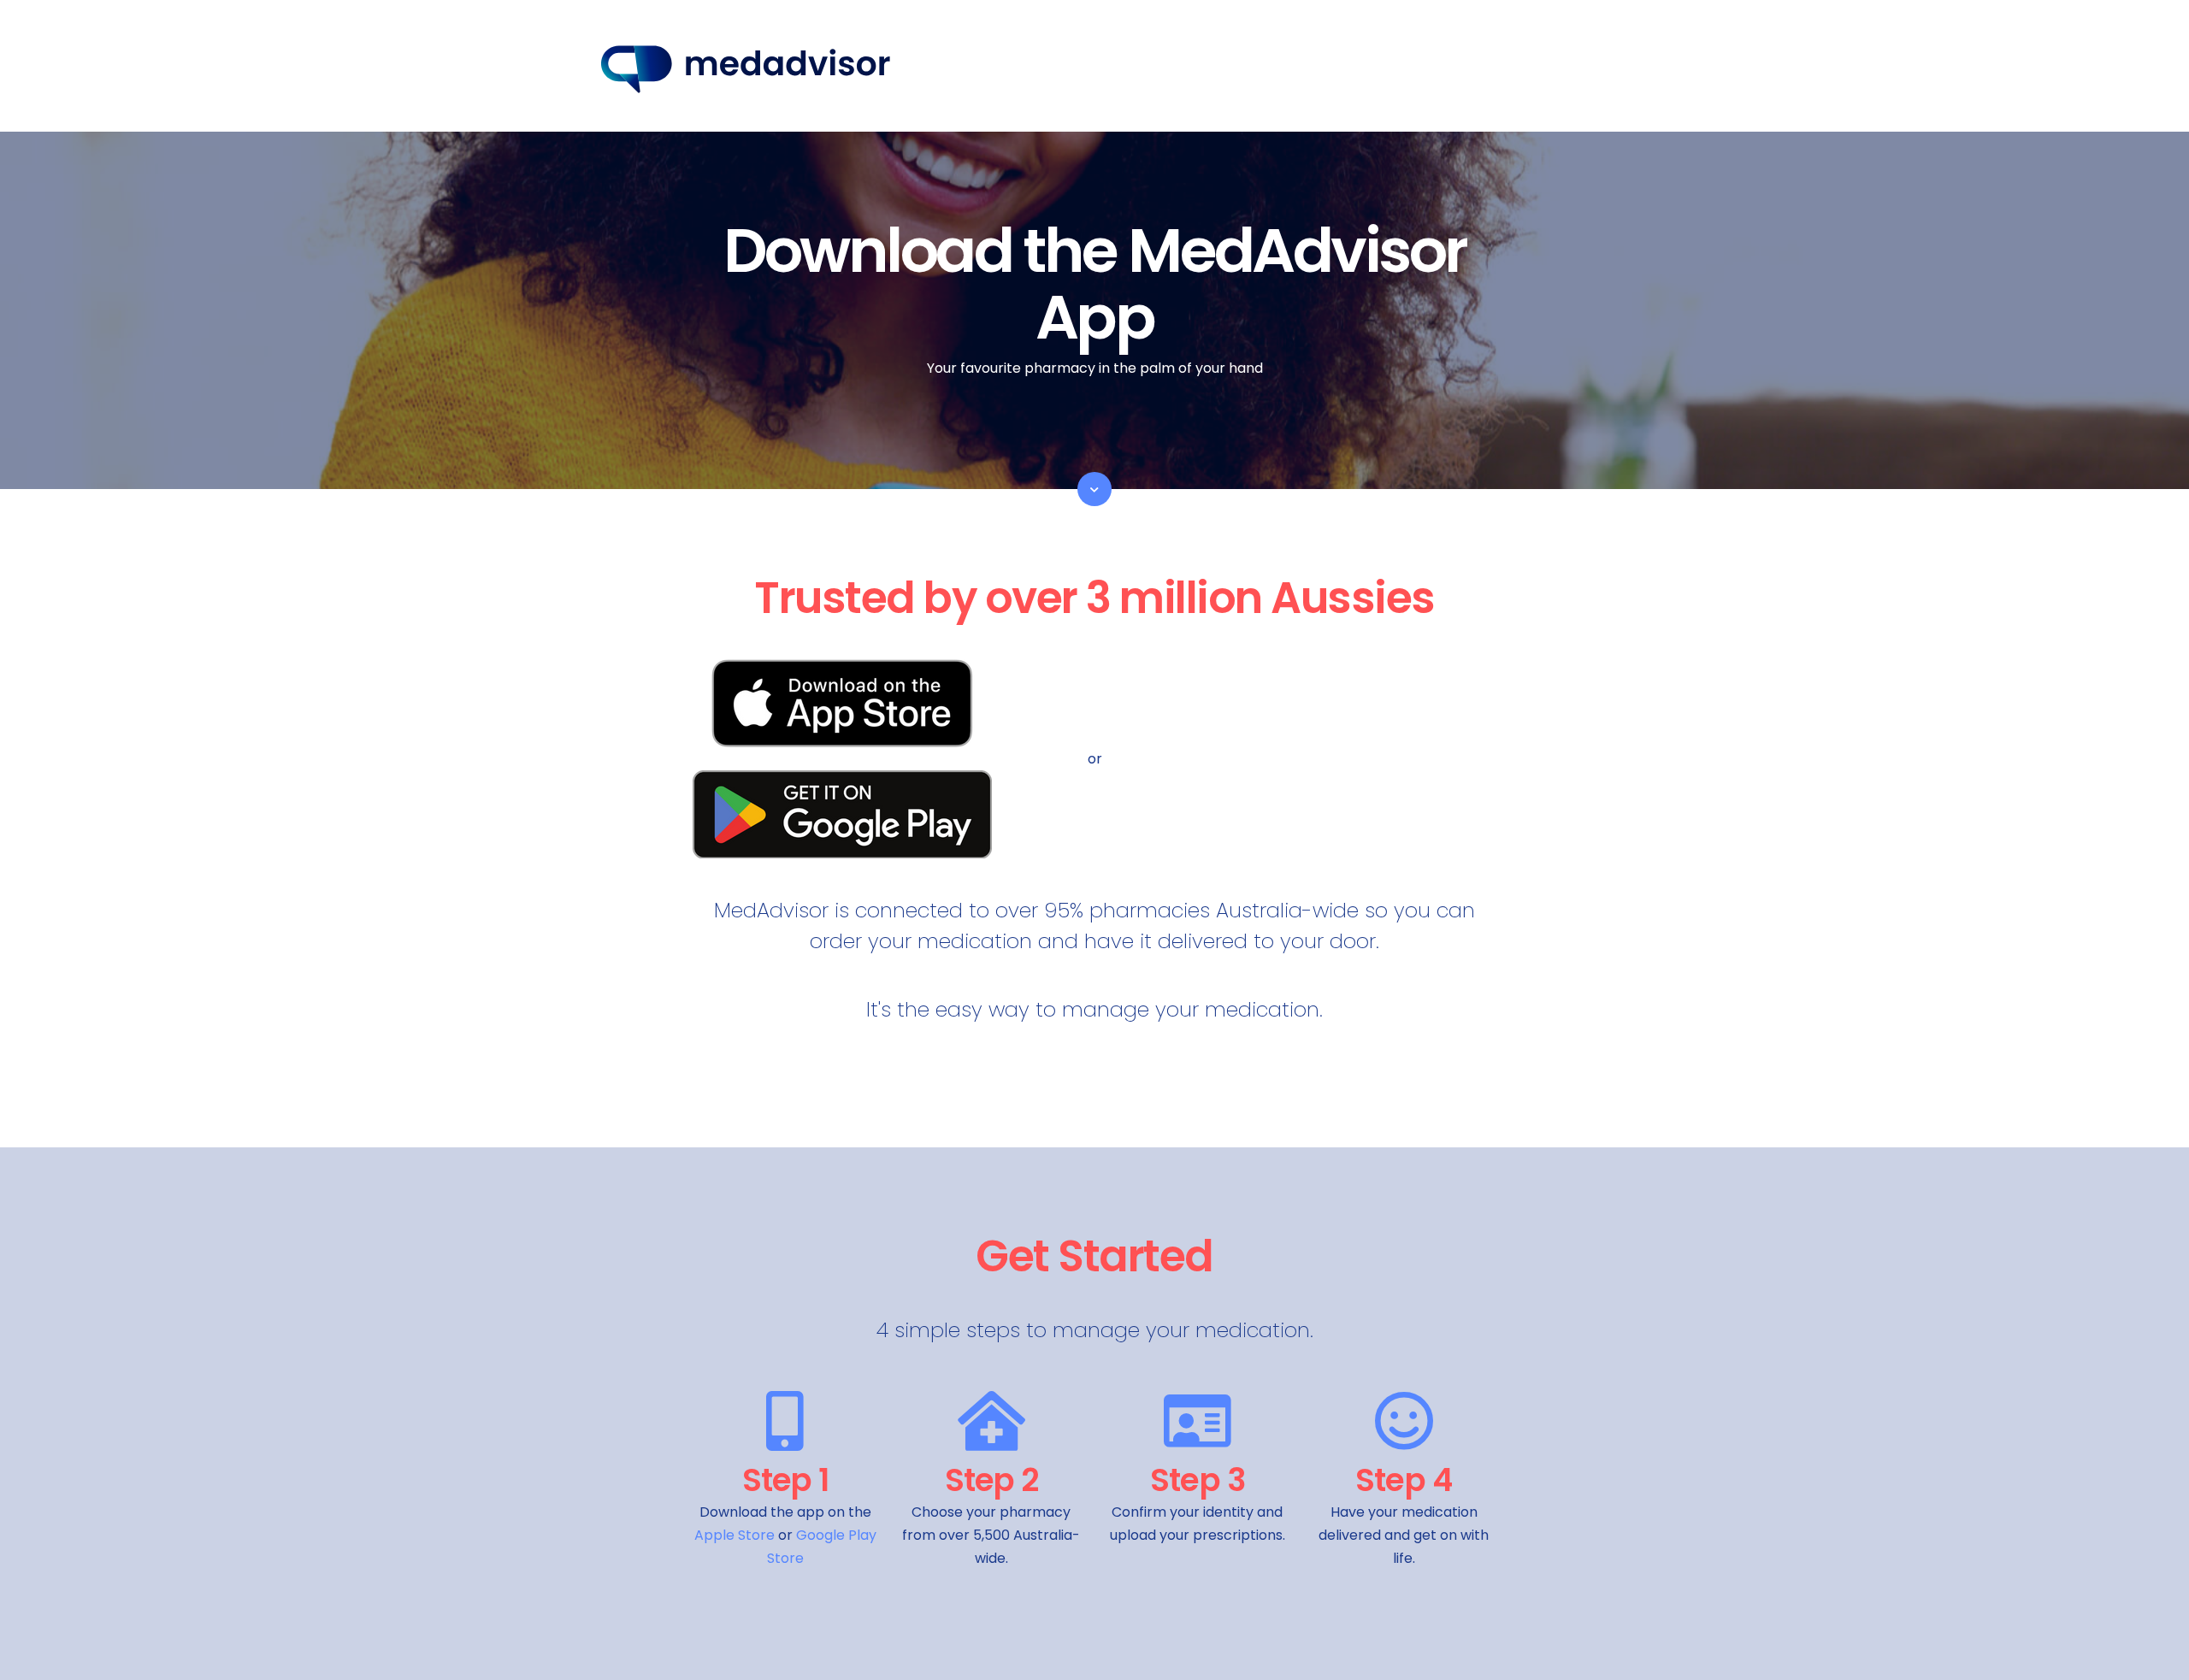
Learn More (845, 1559)
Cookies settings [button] (1271, 1640)
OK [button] (1341, 1640)
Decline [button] (1406, 1640)
